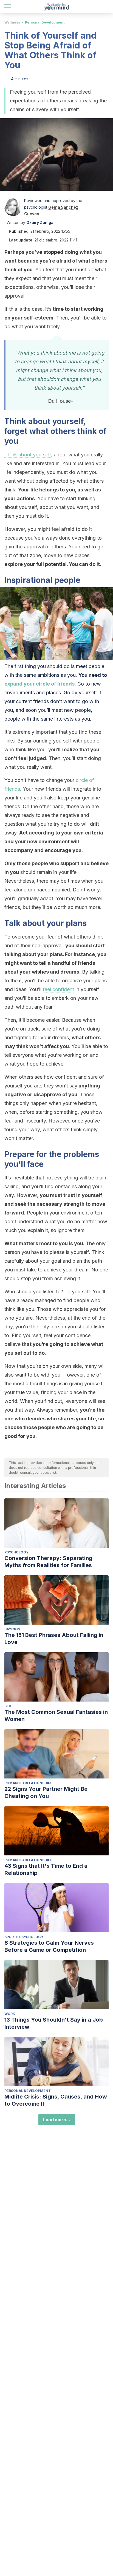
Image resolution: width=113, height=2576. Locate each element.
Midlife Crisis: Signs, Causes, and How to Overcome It (56, 2100)
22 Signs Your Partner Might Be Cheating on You (46, 1792)
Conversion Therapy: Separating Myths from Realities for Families (48, 1562)
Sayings (12, 1629)
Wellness (12, 22)
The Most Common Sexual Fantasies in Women (56, 1716)
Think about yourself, (28, 455)
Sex (8, 1706)
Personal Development (45, 22)
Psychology (16, 1552)
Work (10, 2014)
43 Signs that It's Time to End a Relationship (46, 1869)
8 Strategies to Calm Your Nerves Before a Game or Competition (49, 1946)
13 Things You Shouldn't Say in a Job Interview (54, 2023)
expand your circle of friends (39, 684)
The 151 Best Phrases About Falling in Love (54, 1639)
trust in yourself (83, 1195)
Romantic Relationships (28, 1783)
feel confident (58, 989)
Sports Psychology (24, 1937)
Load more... (57, 2120)
